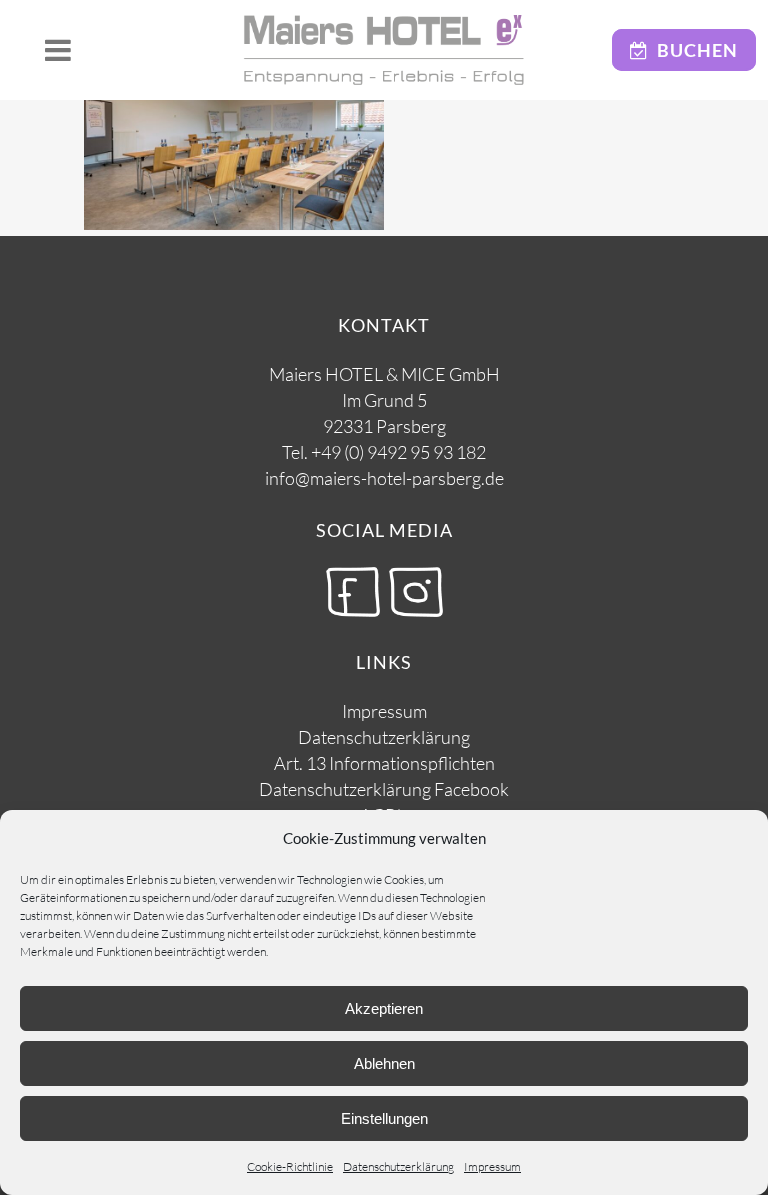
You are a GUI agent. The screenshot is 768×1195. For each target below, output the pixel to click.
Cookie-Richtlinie (290, 1166)
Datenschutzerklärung (398, 1166)
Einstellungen (384, 1118)
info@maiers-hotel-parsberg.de (384, 478)
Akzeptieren (384, 1008)
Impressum (492, 1166)
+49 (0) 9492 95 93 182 (398, 452)
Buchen (693, 50)
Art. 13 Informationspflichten (384, 763)
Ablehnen (384, 1063)
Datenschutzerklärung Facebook (384, 789)
